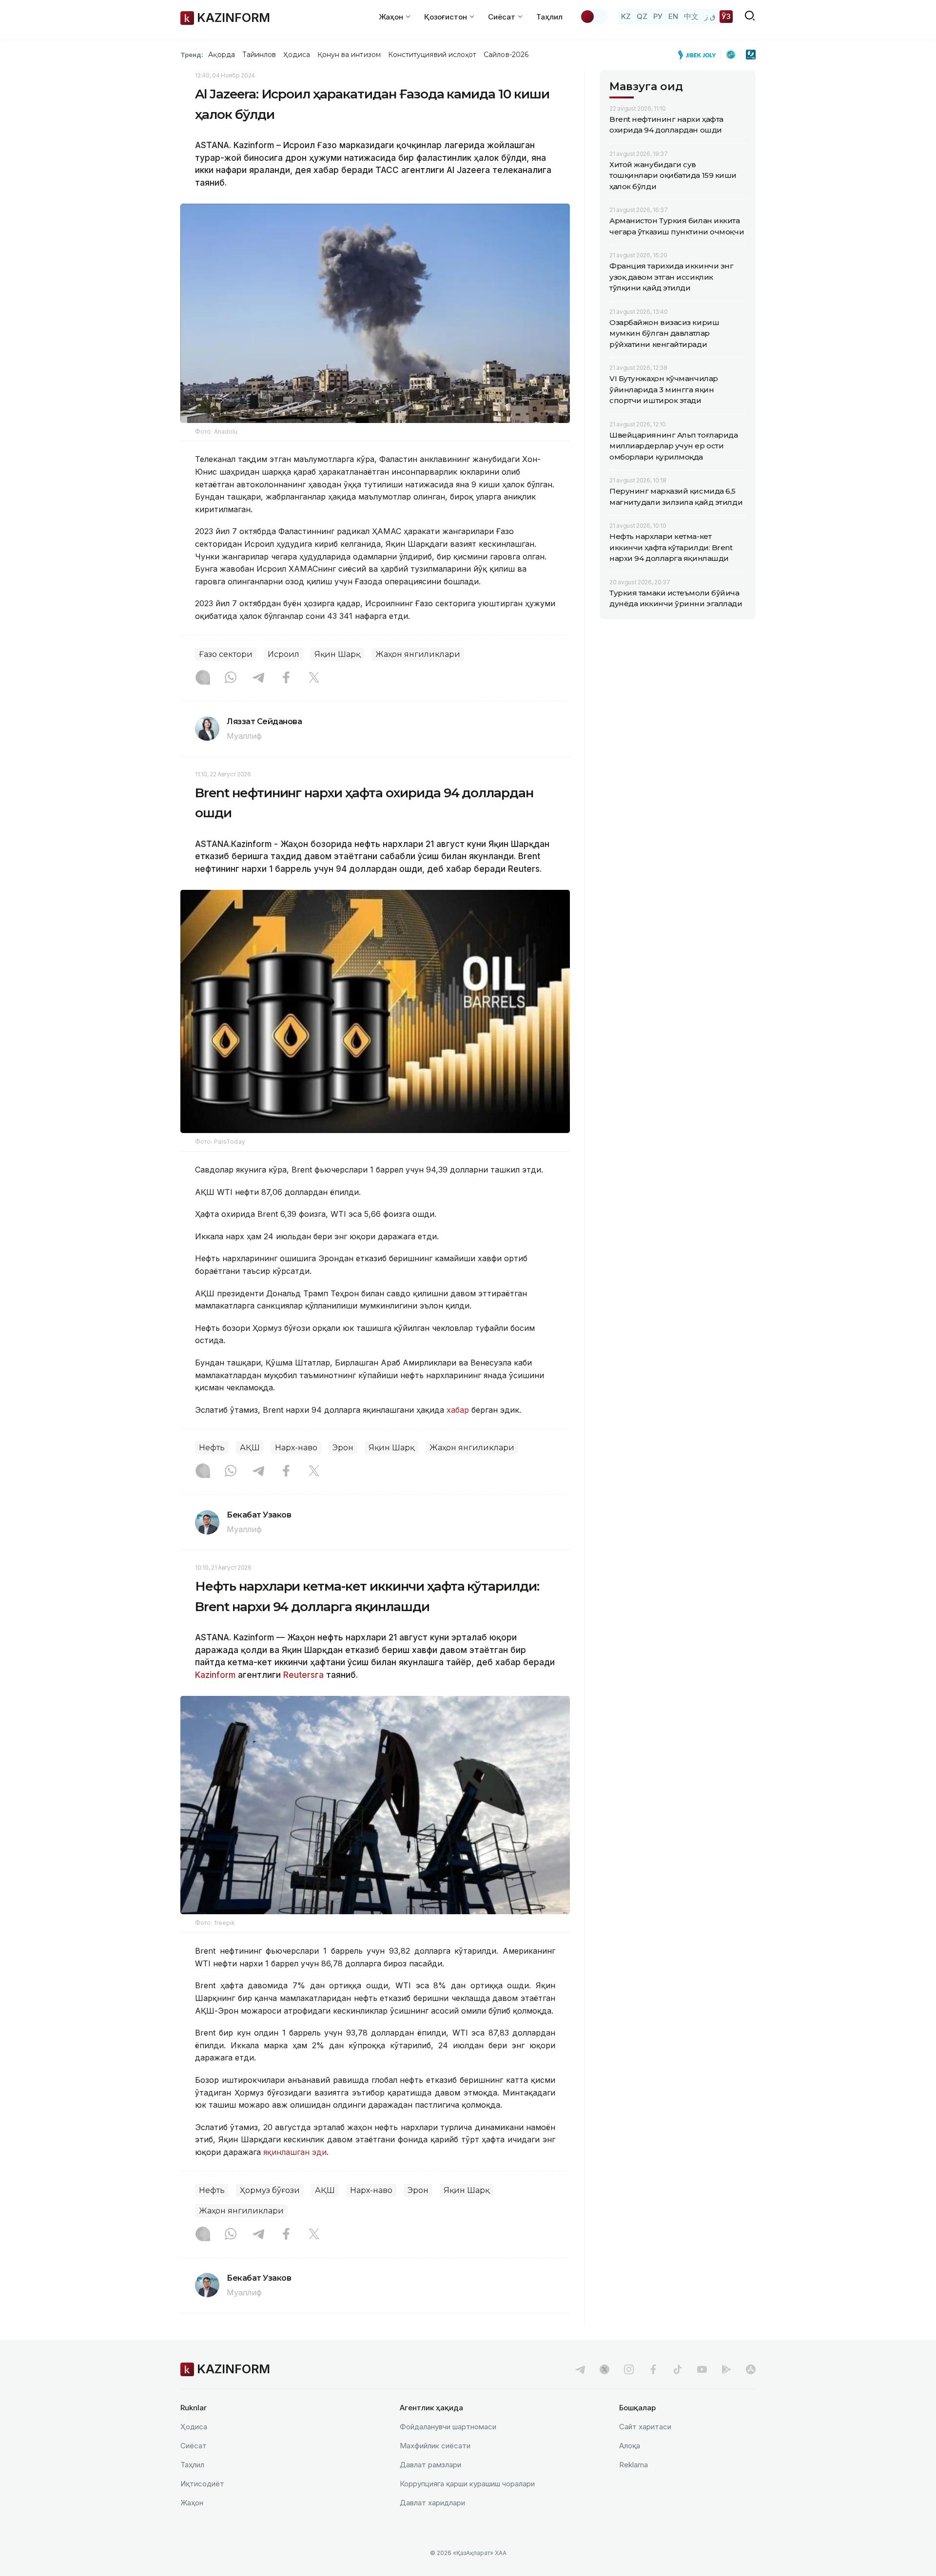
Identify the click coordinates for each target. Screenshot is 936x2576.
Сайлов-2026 (506, 55)
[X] (314, 678)
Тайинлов (259, 55)
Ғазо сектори (226, 654)
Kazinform (215, 1675)
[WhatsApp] (231, 678)
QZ (642, 16)
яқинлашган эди (295, 2152)
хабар (459, 1410)
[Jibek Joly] (700, 55)
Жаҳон (192, 2503)
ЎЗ (726, 16)
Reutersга (303, 1675)
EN (673, 16)
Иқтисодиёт (202, 2484)
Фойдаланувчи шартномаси (448, 2427)
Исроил (283, 654)
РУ (658, 16)
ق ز (710, 16)
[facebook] (653, 2369)
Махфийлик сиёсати (435, 2446)
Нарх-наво (296, 1448)
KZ (626, 16)
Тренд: (192, 55)
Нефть (212, 1448)
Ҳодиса (296, 55)
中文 (691, 16)
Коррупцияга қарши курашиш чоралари (467, 2484)
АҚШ (250, 1448)
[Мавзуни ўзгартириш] (594, 17)
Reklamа (634, 2465)
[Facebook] (286, 678)
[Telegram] (258, 678)
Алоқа (630, 2446)
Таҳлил (549, 17)
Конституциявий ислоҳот (432, 55)
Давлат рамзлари (430, 2465)
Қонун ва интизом (349, 55)
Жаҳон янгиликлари (418, 654)
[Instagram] (203, 678)
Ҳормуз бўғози (270, 2190)
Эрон (343, 1448)
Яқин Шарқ (337, 654)
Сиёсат (194, 2446)
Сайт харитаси (645, 2427)
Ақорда (221, 55)
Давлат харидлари (432, 2503)
